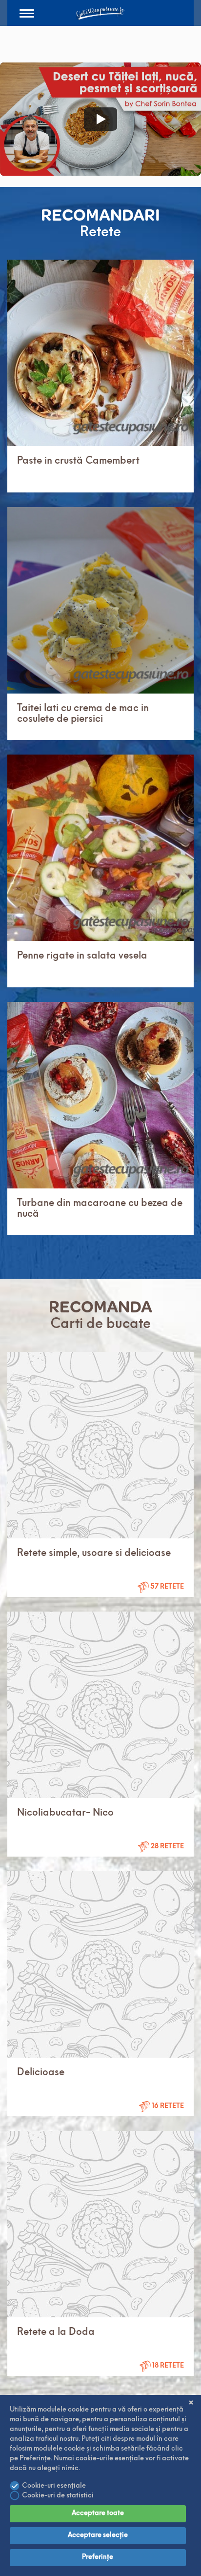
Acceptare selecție (98, 2535)
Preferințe (98, 2557)
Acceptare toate (98, 2513)
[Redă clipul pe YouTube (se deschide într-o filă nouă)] (100, 119)
